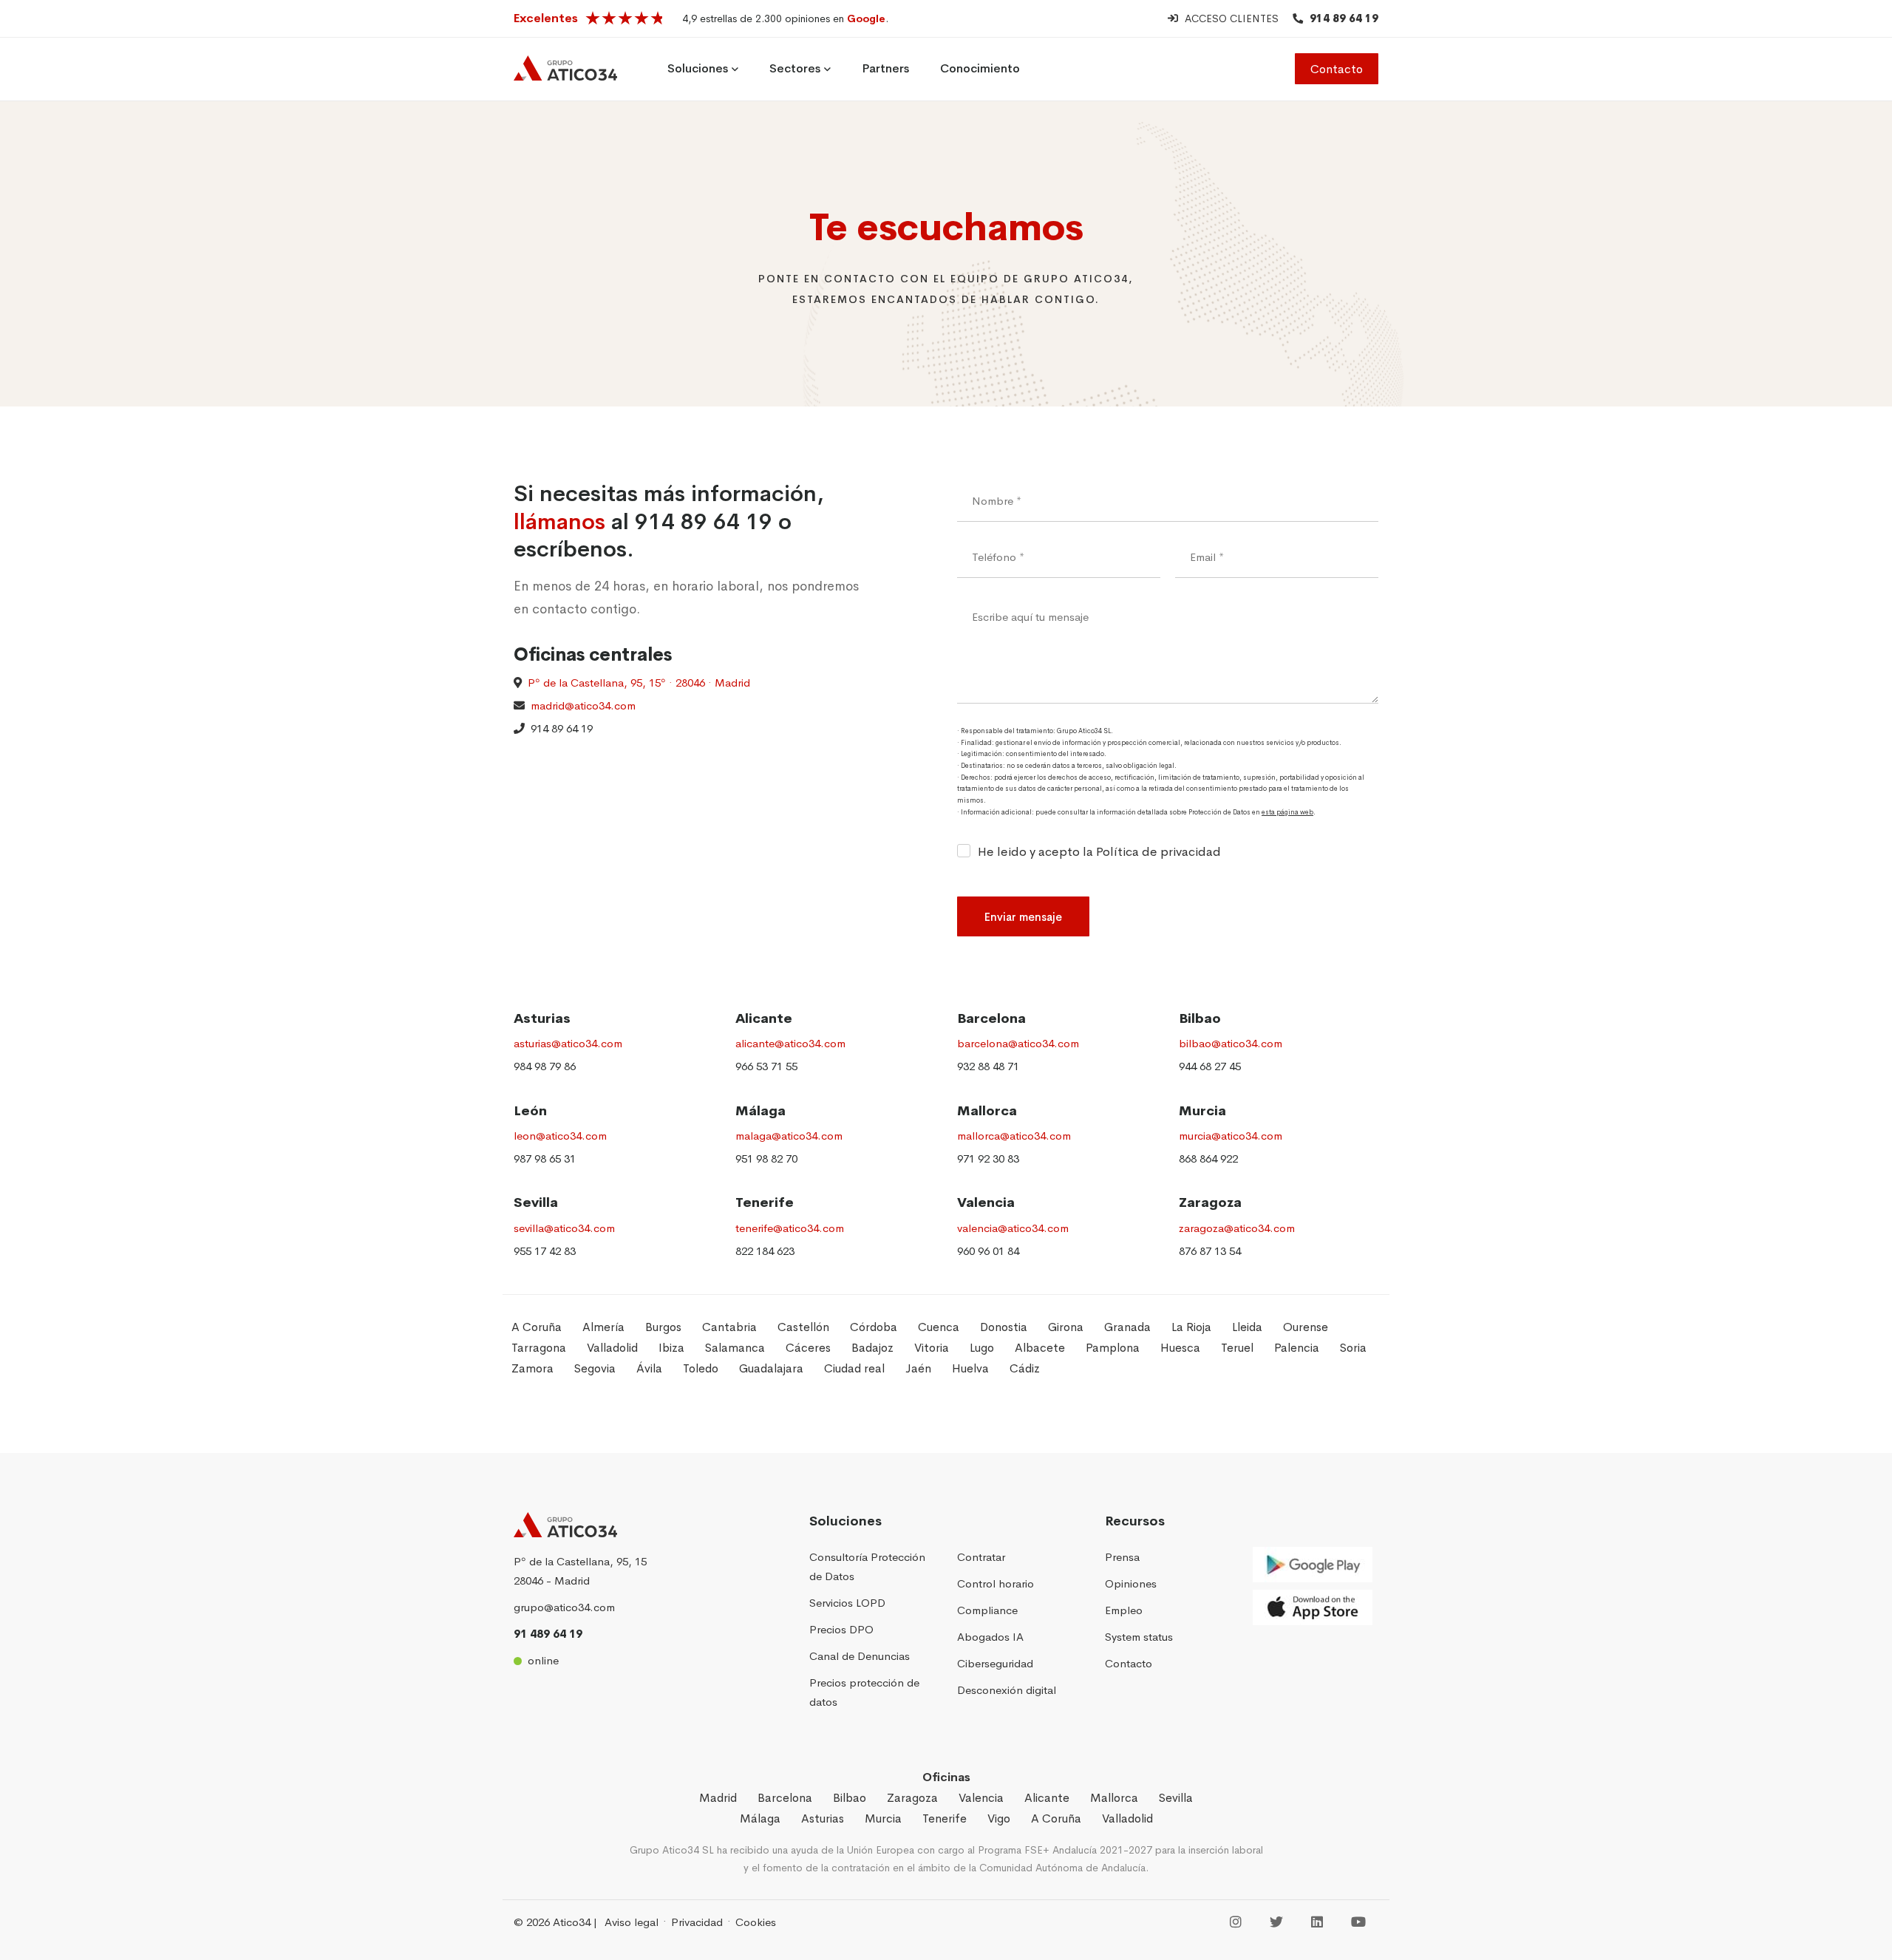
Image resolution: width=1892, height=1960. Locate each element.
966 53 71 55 (766, 1066)
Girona (1066, 1327)
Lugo (982, 1348)
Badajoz (872, 1348)
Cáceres (808, 1348)
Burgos (663, 1327)
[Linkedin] (1317, 1923)
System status (1139, 1637)
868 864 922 (1208, 1158)
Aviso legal (632, 1922)
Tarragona (539, 1348)
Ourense (1306, 1327)
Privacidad (697, 1922)
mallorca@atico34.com (1014, 1136)
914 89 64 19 (1344, 18)
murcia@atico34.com (1231, 1136)
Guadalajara (771, 1368)
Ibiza (671, 1348)
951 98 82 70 (766, 1158)
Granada (1127, 1327)
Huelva (970, 1368)
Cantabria (729, 1327)
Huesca (1180, 1348)
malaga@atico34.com (789, 1136)
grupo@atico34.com (564, 1607)
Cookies (756, 1922)
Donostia (1004, 1327)
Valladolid (612, 1348)
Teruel (1237, 1348)
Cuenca (939, 1327)
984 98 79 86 (545, 1066)
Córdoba (874, 1327)
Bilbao (1200, 1018)
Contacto (1337, 69)
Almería (603, 1327)
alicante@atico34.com (790, 1043)
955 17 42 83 (545, 1251)
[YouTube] (1358, 1923)
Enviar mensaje (1023, 917)
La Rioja (1191, 1327)
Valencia (986, 1202)
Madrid (718, 1798)
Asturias (542, 1018)
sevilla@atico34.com (564, 1228)
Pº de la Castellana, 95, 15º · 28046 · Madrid (639, 683)
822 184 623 (765, 1251)
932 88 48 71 (988, 1066)
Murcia (1202, 1111)
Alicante (764, 1018)
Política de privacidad (1158, 852)
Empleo (1124, 1610)
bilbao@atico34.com (1231, 1043)
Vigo (999, 1818)
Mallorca (987, 1111)
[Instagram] (1236, 1923)
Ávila (649, 1368)
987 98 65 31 (545, 1158)
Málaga (760, 1111)
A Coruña (537, 1327)
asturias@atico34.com (568, 1043)
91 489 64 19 (548, 1634)
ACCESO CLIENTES (1232, 18)
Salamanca (735, 1348)
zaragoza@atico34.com (1237, 1228)
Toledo (701, 1368)
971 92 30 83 (988, 1158)
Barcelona (991, 1018)
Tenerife (765, 1202)
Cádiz (1025, 1368)
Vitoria (932, 1348)
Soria (1353, 1348)
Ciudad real (854, 1368)
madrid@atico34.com (580, 705)
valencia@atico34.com (1013, 1228)
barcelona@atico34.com (1018, 1043)
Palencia (1297, 1348)
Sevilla (536, 1202)
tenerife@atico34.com (790, 1228)
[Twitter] (1276, 1923)
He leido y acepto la (1099, 852)
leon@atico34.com (560, 1136)
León (530, 1111)
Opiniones (1131, 1583)
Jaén (918, 1368)
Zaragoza (1210, 1202)
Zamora (532, 1368)
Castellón (803, 1327)
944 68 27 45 (1210, 1066)
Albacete (1040, 1348)
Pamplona (1113, 1348)
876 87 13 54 (1210, 1251)
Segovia (595, 1368)
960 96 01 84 (988, 1251)
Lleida (1247, 1327)
